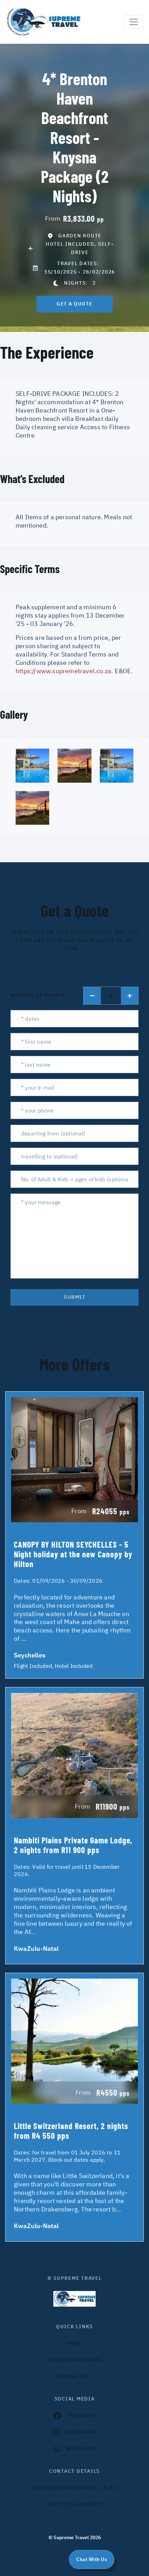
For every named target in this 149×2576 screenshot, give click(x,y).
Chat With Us (92, 2559)
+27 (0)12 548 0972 (75, 2504)
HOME (74, 2343)
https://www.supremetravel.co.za (63, 671)
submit (74, 1297)
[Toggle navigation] (134, 22)
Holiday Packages (75, 2360)
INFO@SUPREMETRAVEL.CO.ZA (75, 2488)
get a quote (74, 304)
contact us (75, 2377)
